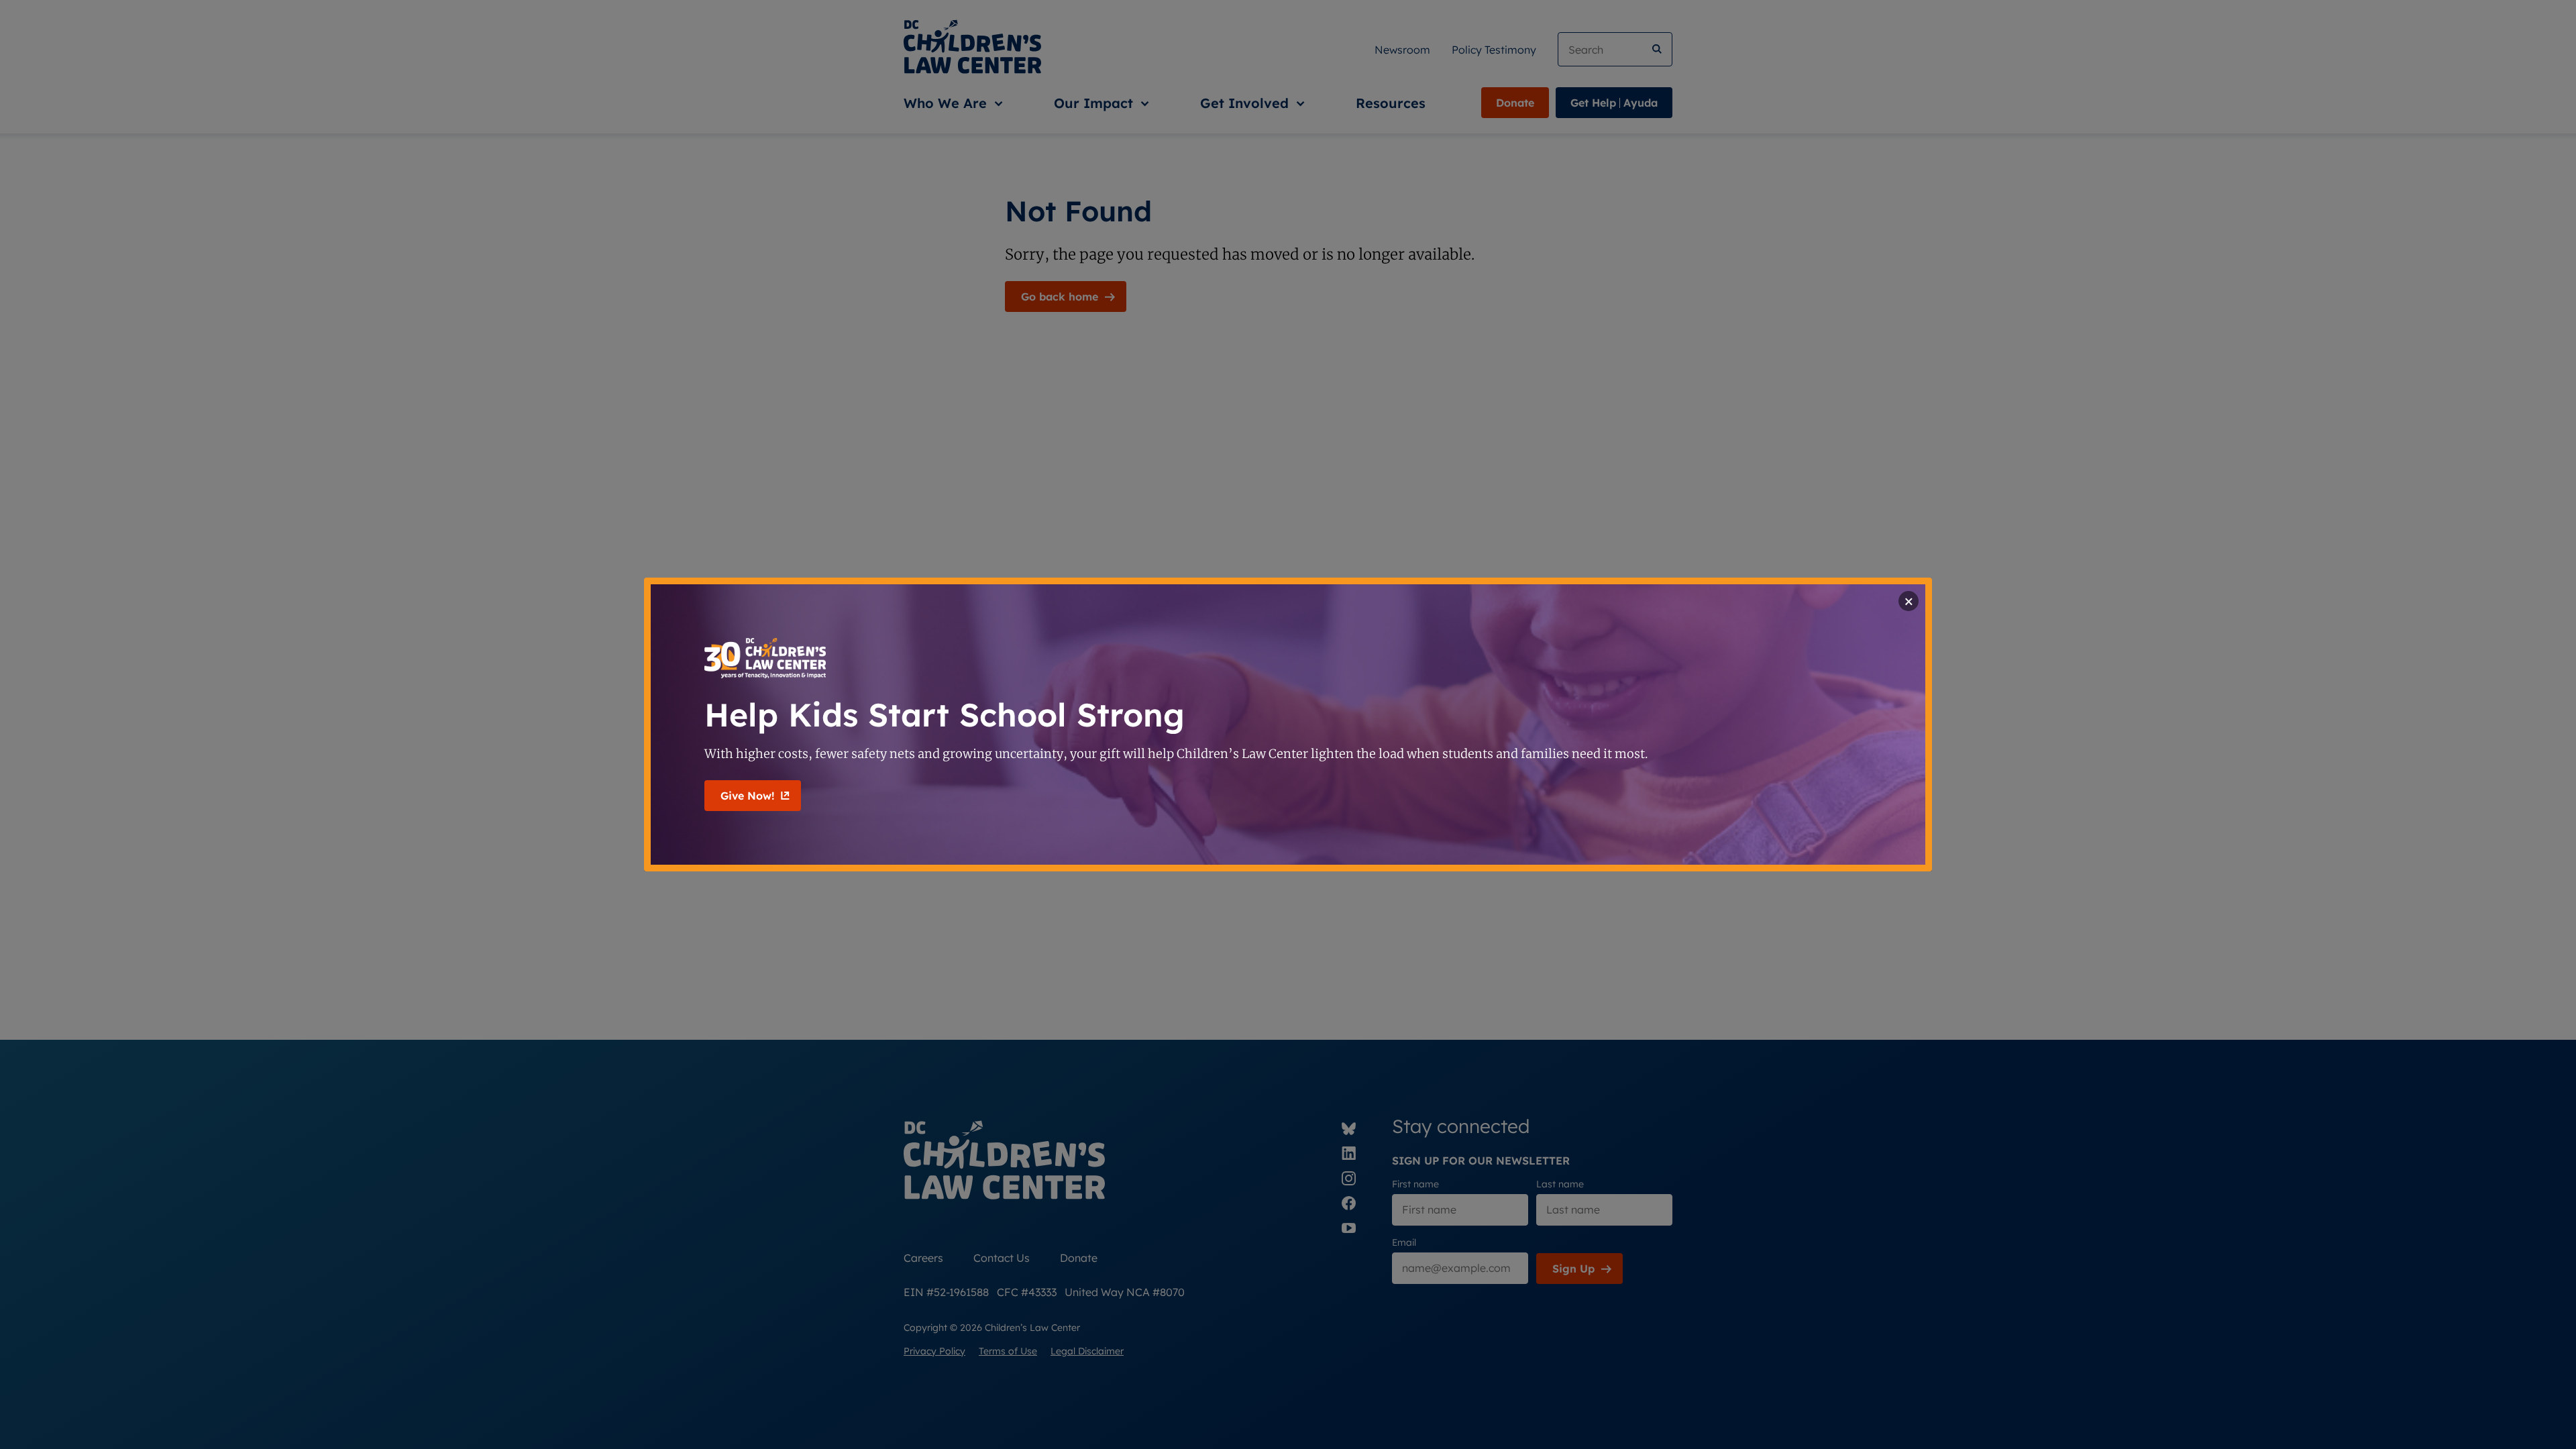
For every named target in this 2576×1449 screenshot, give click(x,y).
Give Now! (747, 796)
